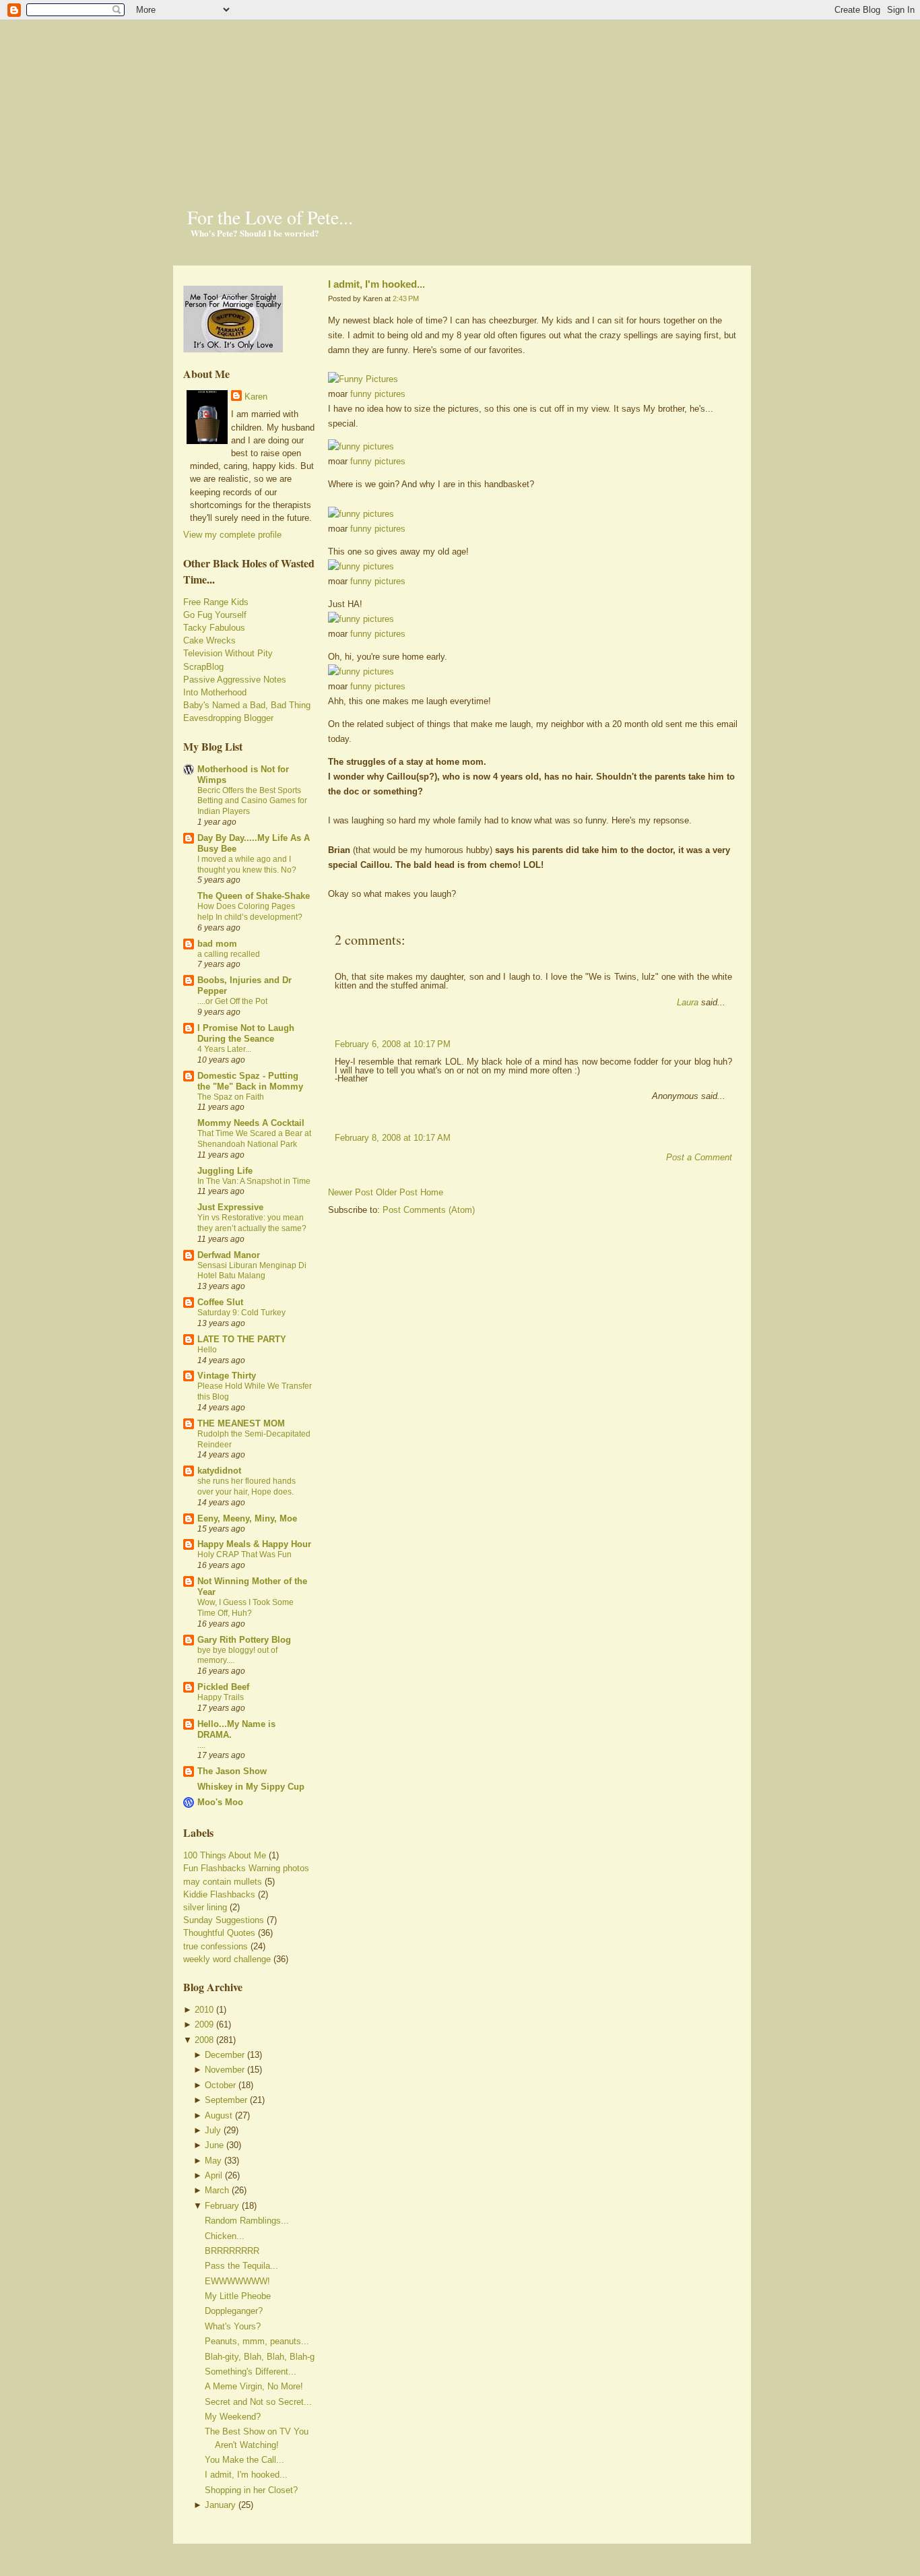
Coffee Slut (220, 1302)
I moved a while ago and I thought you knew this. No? (247, 865)
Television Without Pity (228, 653)
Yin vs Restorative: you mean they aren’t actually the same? (252, 1223)
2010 (204, 2010)
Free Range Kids (216, 602)
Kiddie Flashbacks (219, 1894)
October (220, 2085)
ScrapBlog (203, 667)
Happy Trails (221, 1697)
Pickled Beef (223, 1687)
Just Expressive (230, 1207)
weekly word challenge (227, 1959)
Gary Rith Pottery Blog (244, 1640)
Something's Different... (251, 2371)
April (213, 2175)
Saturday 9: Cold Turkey (241, 1313)
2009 (204, 2024)
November (225, 2070)
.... (201, 1745)
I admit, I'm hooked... (246, 2475)
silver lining (205, 1907)
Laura (688, 1002)
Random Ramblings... (247, 2221)
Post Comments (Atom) (429, 1210)
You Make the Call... (244, 2460)
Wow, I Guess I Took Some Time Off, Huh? (245, 1608)
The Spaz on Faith (231, 1097)
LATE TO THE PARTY (242, 1339)
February (222, 2206)
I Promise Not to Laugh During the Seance (246, 1033)
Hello (207, 1350)
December (225, 2055)
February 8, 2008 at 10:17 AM (393, 1138)
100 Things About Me (225, 1855)
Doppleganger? (234, 2311)
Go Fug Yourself (215, 615)
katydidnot (219, 1471)
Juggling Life (225, 1171)
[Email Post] (329, 917)
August (219, 2115)
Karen (256, 397)
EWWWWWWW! (237, 2281)
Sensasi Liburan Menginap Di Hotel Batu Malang (252, 1271)
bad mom (217, 944)
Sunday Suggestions (224, 1920)
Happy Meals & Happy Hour (254, 1544)
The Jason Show (232, 1771)
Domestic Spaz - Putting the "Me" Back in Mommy (250, 1081)
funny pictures (378, 394)
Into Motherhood (215, 692)
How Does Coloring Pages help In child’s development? (250, 912)
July (213, 2130)
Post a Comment (699, 1157)
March (217, 2190)
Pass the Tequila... (241, 2266)
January (220, 2505)
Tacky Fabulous (214, 628)
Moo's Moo (220, 1802)
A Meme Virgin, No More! (254, 2386)
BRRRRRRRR (232, 2251)
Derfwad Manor (229, 1255)
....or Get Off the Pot (232, 1001)
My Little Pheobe (238, 2296)
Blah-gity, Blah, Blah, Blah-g (260, 2357)
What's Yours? (233, 2326)
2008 (204, 2040)
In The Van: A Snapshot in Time (254, 1181)
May (213, 2161)
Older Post (397, 1192)
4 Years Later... (224, 1049)
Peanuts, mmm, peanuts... (257, 2341)
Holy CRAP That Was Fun (244, 1554)
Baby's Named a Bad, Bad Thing (247, 705)
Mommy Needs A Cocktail (251, 1123)
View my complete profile (232, 535)
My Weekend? (233, 2417)
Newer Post (351, 1192)
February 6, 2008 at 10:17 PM (393, 1044)
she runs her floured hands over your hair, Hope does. (247, 1486)
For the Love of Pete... (270, 217)
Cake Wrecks (209, 640)
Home (432, 1192)
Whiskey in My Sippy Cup (251, 1787)
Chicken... (225, 2236)
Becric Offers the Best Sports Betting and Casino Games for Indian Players (252, 801)
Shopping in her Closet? (251, 2490)
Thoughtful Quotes (219, 1933)
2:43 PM (406, 299)
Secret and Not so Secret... (258, 2402)
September (226, 2100)
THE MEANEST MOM (241, 1423)
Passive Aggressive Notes (235, 680)
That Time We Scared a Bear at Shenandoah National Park (254, 1139)
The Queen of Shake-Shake (254, 896)
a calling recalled (229, 954)
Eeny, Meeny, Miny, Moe (247, 1518)
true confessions (216, 1946)
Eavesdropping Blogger (228, 718)
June (214, 2145)
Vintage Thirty (227, 1376)
